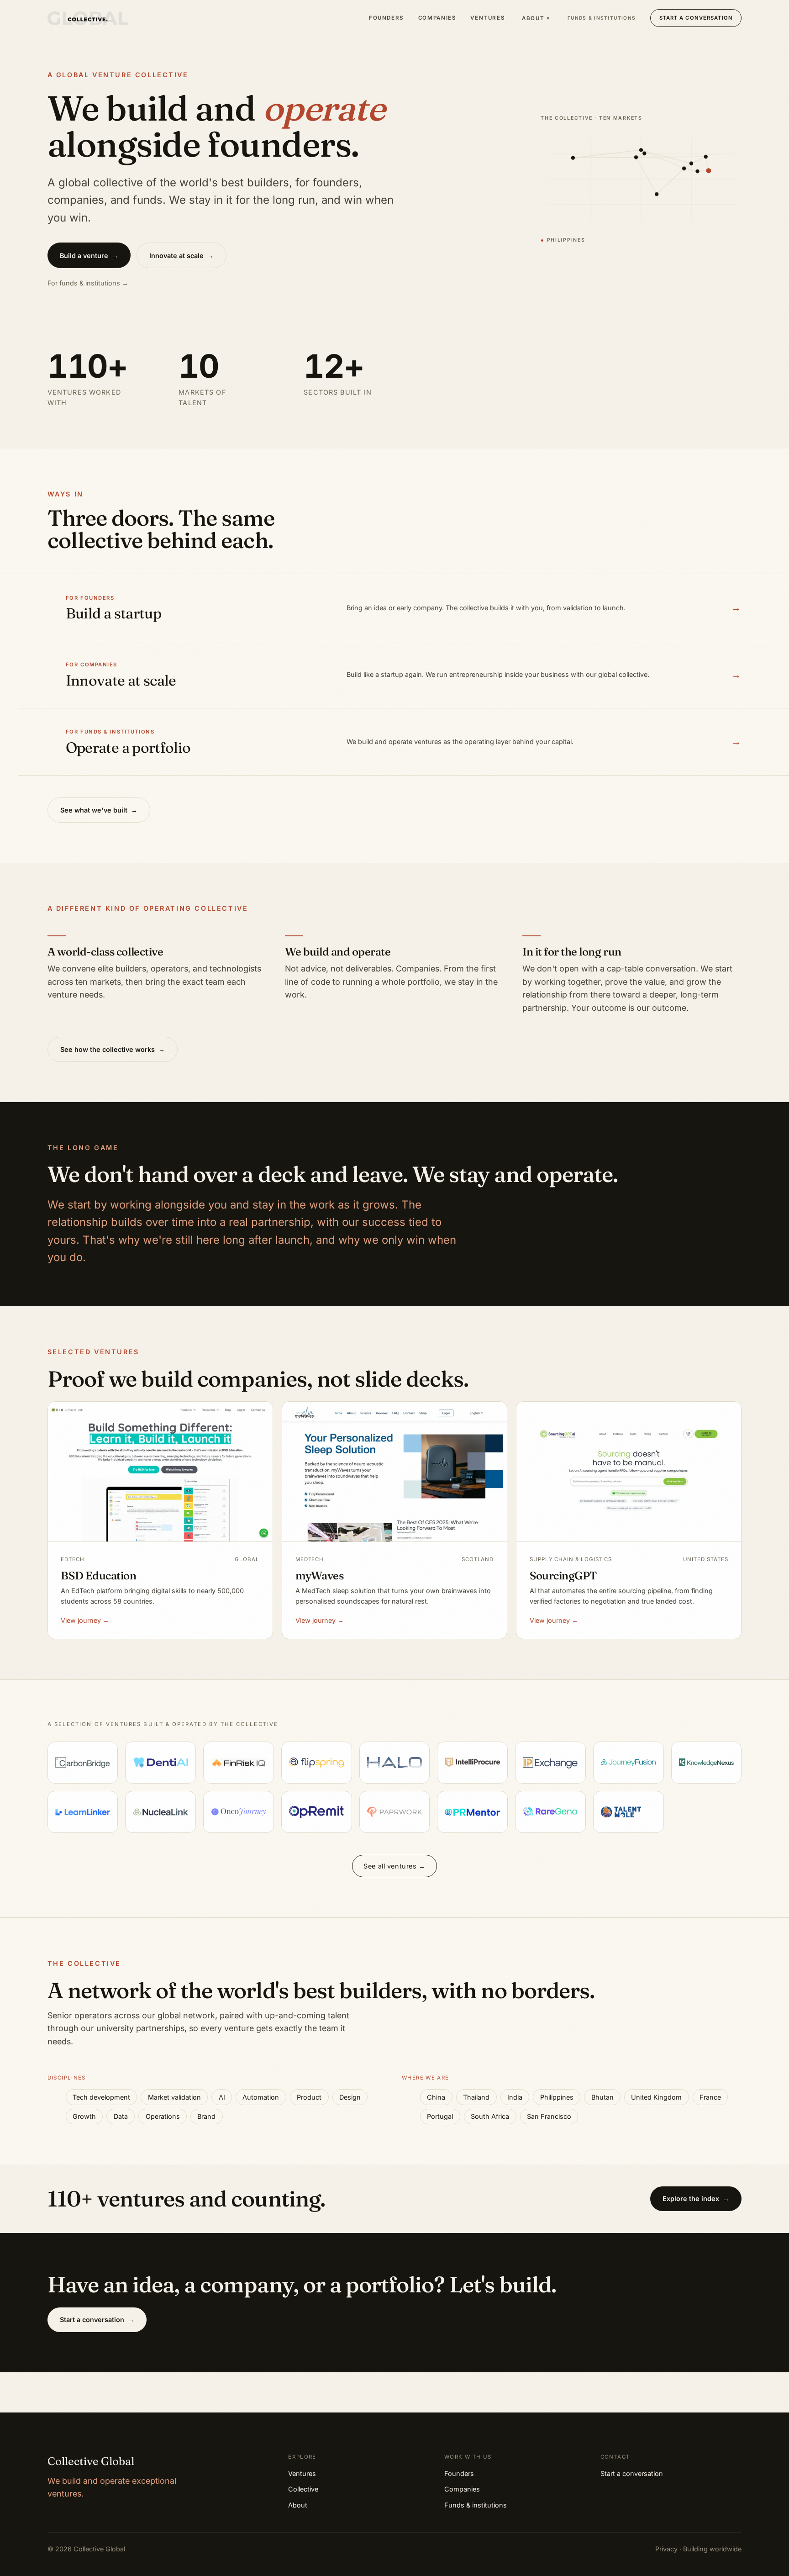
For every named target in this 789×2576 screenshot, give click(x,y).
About (536, 18)
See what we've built (99, 810)
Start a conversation (696, 18)
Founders (386, 18)
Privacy (666, 2549)
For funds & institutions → (88, 283)
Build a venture (89, 256)
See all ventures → (394, 1866)
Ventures (487, 18)
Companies (437, 18)
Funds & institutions (602, 18)
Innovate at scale (181, 256)
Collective (303, 2489)
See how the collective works (113, 1049)
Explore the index (696, 2199)
